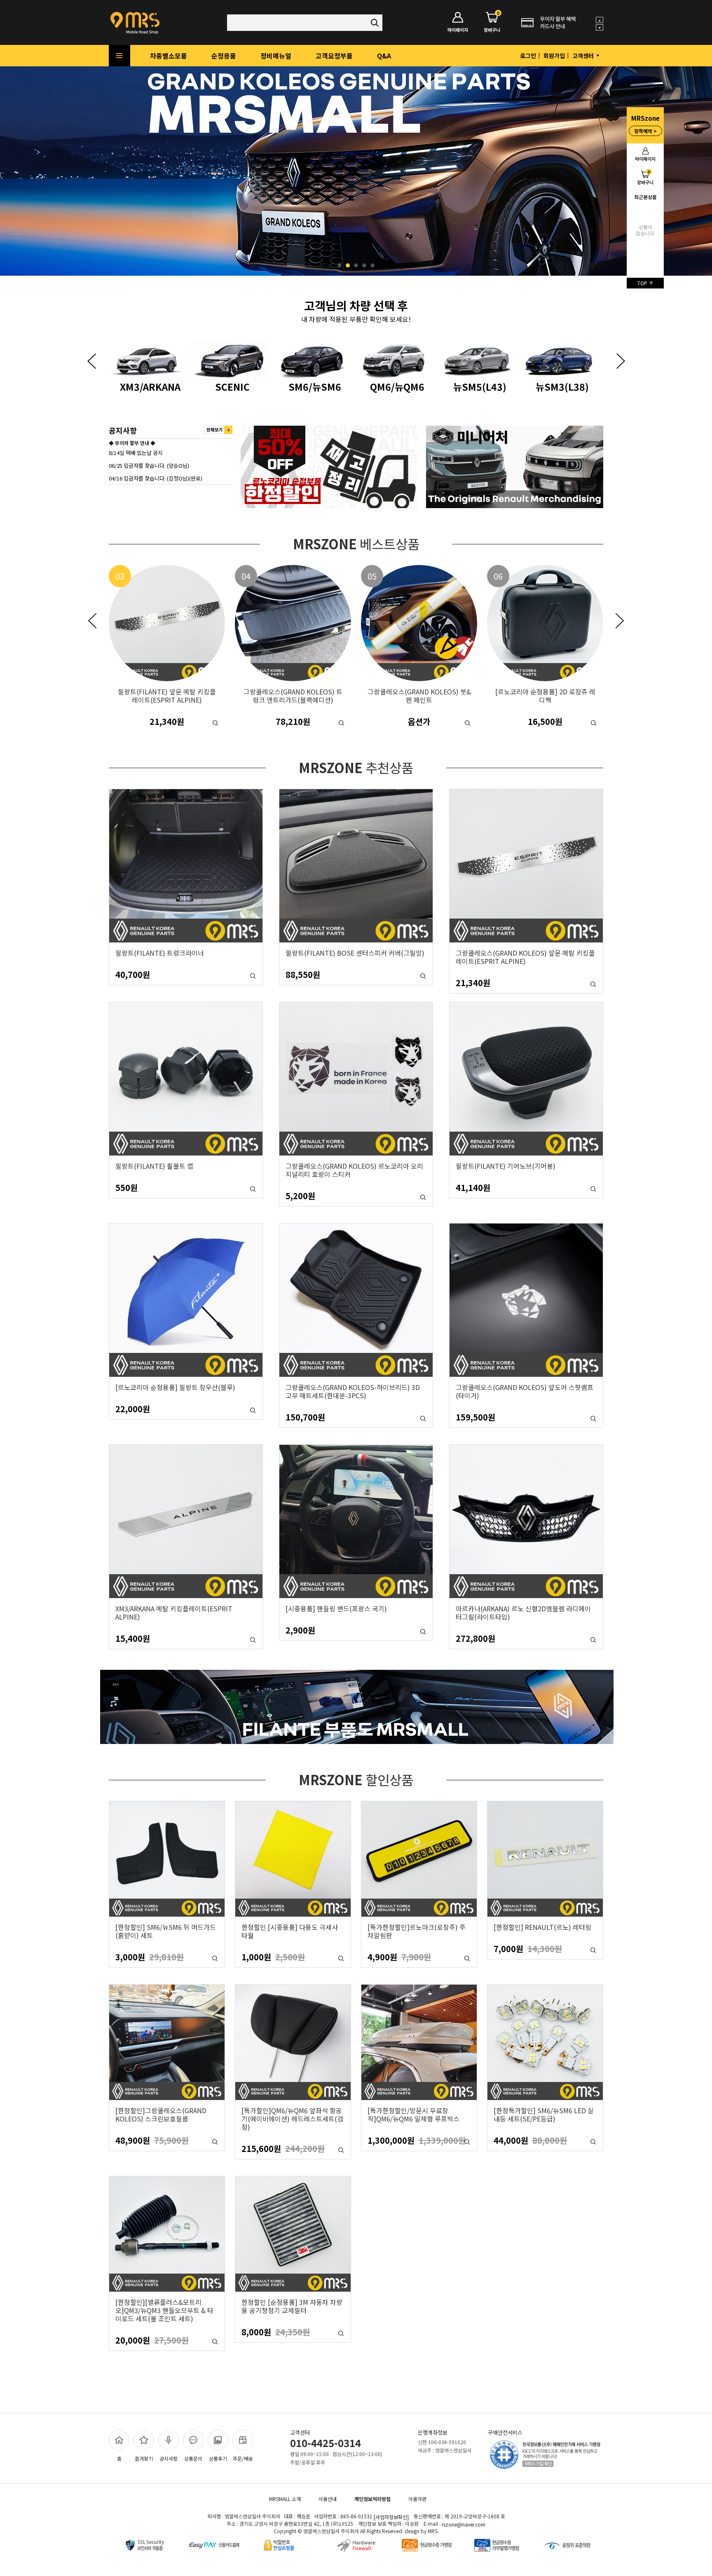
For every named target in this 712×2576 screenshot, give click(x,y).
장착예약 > (645, 131)
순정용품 (224, 56)
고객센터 (584, 56)
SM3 (562, 386)
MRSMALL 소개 (285, 2499)
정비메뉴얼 (276, 56)
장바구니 (645, 177)
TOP (643, 283)
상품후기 (218, 2458)
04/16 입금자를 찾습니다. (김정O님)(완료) (156, 478)
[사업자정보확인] (391, 2517)
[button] (91, 361)
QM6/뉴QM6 (232, 386)
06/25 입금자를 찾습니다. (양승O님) (149, 465)
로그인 (528, 56)
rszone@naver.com (464, 2524)
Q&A (384, 56)
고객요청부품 (334, 56)
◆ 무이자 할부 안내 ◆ (132, 443)
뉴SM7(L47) (480, 386)
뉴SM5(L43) (315, 386)
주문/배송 (243, 2458)
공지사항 (169, 2458)
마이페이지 (645, 159)
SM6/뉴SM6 (150, 386)
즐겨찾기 (144, 2458)
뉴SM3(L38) (397, 386)
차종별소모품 (169, 56)
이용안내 (328, 2499)
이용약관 (417, 2499)
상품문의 (193, 2458)
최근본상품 (645, 197)
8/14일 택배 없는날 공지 (136, 453)
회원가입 (554, 56)
